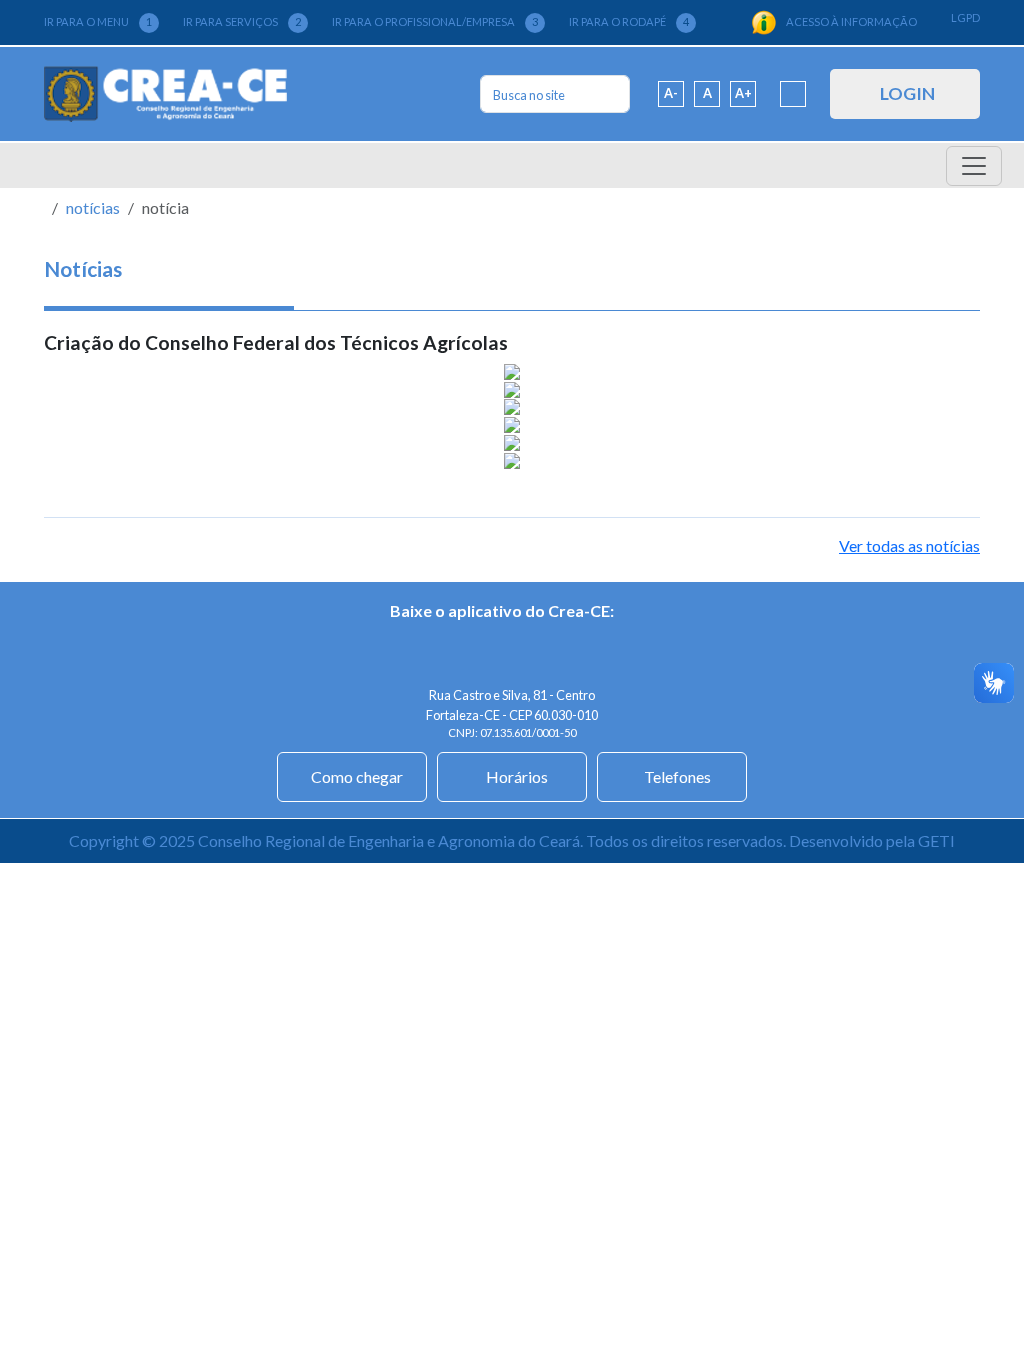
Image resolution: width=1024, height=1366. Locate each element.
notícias (93, 207)
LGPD (965, 17)
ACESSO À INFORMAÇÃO (851, 21)
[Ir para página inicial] (165, 94)
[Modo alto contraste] (793, 94)
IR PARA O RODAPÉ (629, 21)
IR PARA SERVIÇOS (242, 21)
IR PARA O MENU (98, 21)
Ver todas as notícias (909, 545)
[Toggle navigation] (974, 166)
